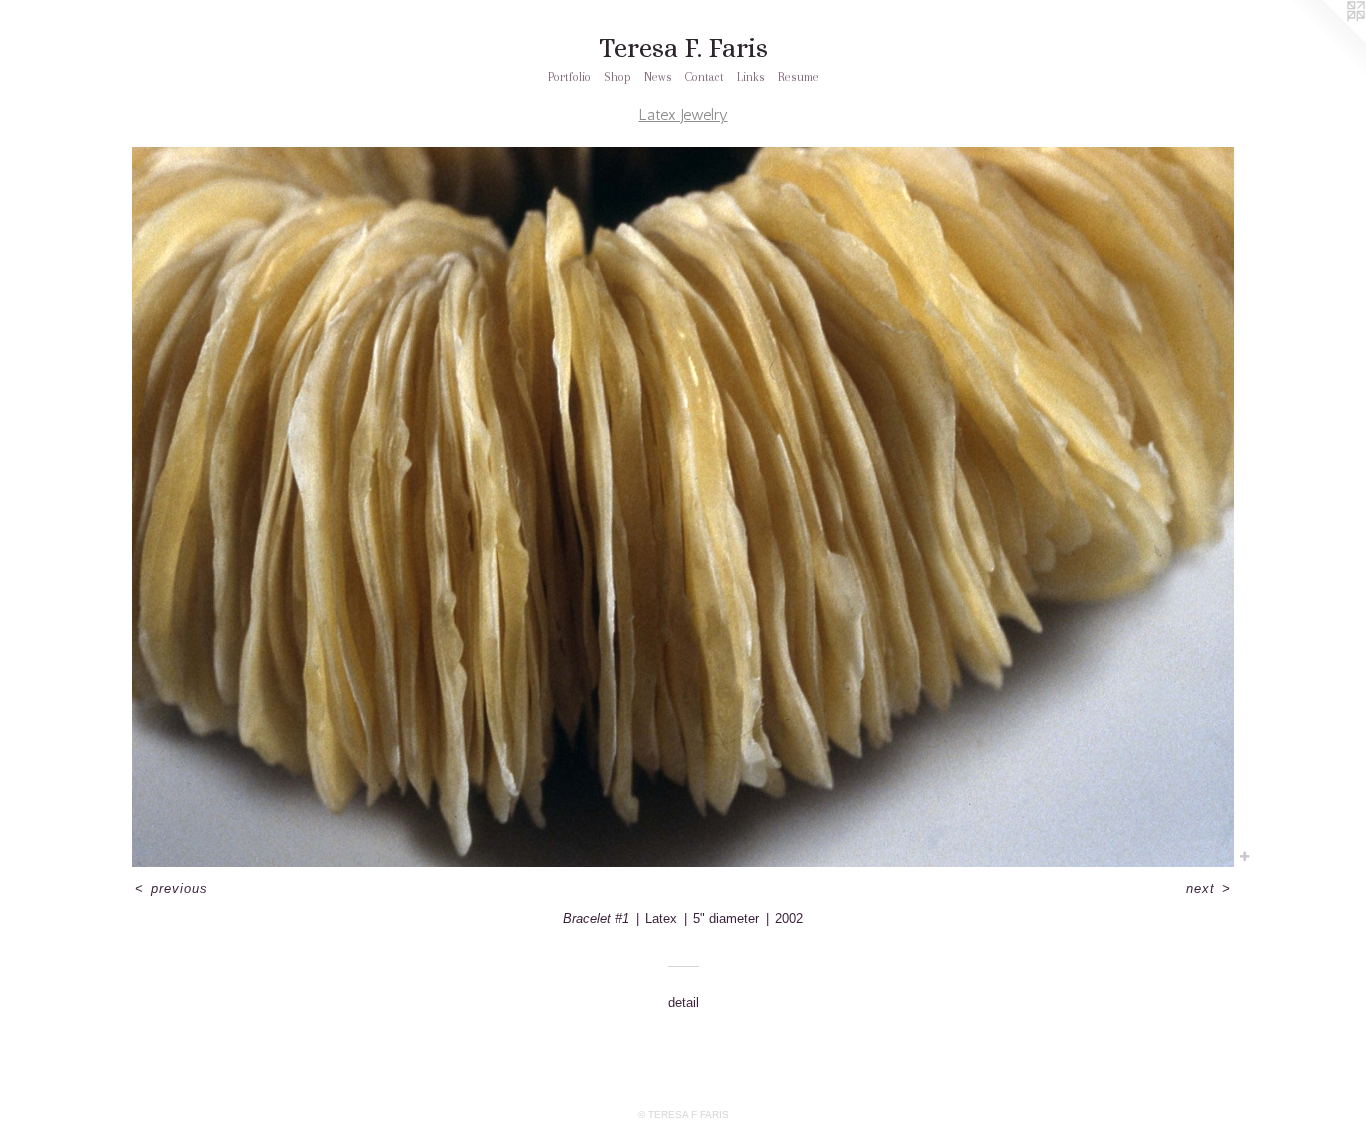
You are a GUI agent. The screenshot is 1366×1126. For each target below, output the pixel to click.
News (658, 77)
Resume (798, 77)
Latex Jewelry (683, 114)
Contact (704, 77)
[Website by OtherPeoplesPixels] (1326, 40)
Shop (617, 77)
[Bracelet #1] (683, 507)
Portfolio (569, 77)
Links (751, 77)
